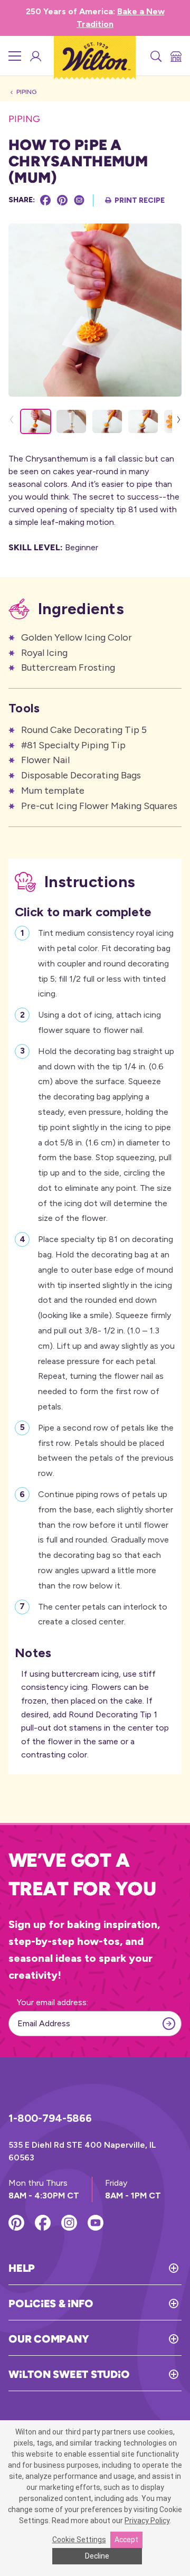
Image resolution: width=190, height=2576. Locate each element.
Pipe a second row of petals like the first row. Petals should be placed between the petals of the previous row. (106, 1450)
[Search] (155, 56)
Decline (97, 2556)
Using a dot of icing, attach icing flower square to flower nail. (99, 1022)
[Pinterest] (62, 200)
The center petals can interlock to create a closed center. (103, 1614)
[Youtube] (96, 2223)
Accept (126, 2540)
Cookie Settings (79, 2540)
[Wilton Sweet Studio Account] (35, 56)
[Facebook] (45, 200)
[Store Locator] (175, 56)
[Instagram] (69, 2223)
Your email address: (53, 2002)
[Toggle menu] (15, 56)
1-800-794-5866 (50, 2118)
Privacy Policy (147, 2521)
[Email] (79, 200)
